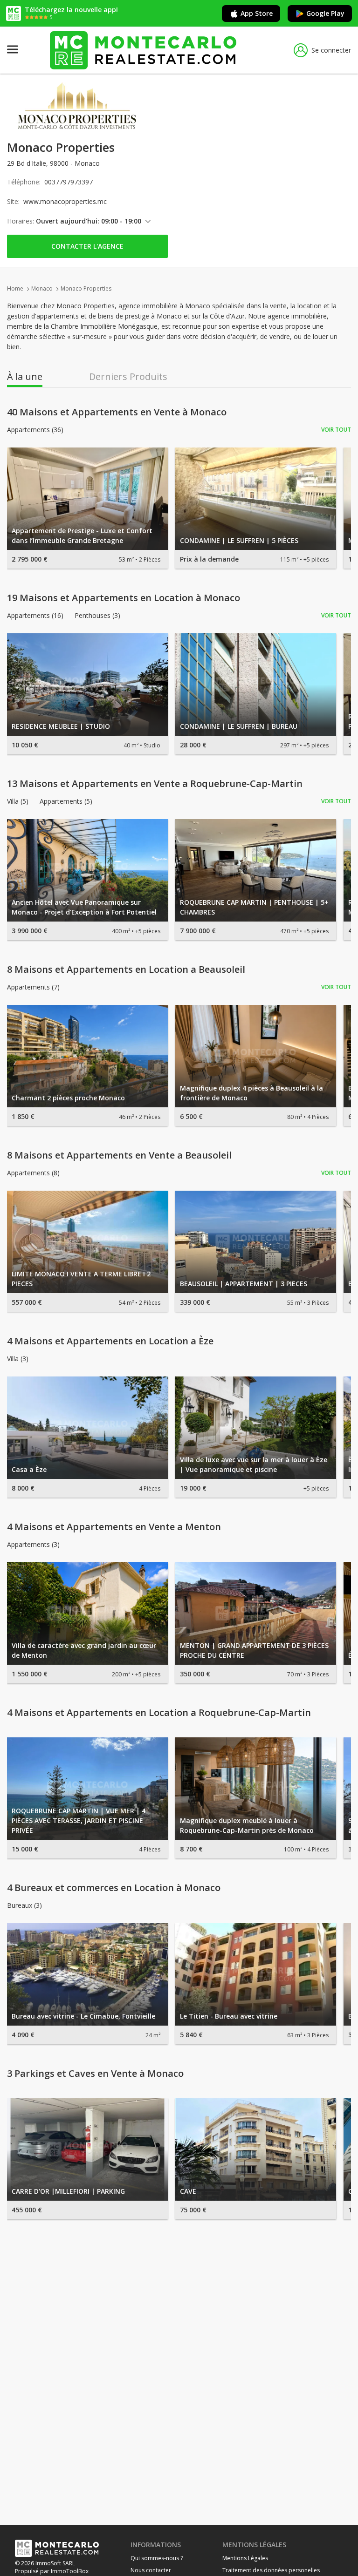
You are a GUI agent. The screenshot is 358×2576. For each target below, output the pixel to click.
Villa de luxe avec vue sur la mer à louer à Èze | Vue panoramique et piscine (254, 1464)
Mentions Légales (245, 2558)
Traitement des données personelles (271, 2570)
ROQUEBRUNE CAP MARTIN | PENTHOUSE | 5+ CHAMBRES (254, 907)
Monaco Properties (86, 288)
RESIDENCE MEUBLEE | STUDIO (61, 726)
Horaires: (21, 221)
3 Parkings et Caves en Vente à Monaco (95, 2074)
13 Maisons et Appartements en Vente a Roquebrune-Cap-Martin (155, 784)
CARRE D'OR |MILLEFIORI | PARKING (68, 2191)
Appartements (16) (35, 616)
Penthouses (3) (97, 616)
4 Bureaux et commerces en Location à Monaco (114, 1888)
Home (15, 288)
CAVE (188, 2191)
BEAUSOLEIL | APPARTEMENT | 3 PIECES (244, 1284)
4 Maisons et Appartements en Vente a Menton (114, 1527)
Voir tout (336, 430)
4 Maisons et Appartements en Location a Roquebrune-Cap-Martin (159, 1713)
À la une (25, 377)
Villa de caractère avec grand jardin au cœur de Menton (84, 1650)
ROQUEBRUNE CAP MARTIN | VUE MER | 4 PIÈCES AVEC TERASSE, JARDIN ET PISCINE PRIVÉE (79, 1820)
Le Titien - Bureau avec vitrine (229, 2016)
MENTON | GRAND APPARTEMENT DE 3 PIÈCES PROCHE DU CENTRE (254, 1650)
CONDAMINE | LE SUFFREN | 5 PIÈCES (239, 540)
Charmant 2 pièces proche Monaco (68, 1098)
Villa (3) (18, 1359)
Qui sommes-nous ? (157, 2558)
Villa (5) (18, 801)
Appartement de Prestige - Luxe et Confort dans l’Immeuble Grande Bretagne (82, 536)
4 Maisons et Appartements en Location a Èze (110, 1341)
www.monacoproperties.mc (65, 201)
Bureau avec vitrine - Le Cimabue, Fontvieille (83, 2016)
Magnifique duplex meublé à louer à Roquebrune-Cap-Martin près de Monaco (247, 1825)
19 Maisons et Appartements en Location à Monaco (124, 598)
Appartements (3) (33, 1545)
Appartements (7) (33, 987)
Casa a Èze (29, 1469)
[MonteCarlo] (143, 50)
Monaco (42, 288)
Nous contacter (151, 2570)
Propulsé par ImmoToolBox (52, 2571)
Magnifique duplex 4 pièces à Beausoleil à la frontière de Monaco (251, 1093)
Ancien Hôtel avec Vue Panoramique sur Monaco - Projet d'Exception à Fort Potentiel (84, 907)
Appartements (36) (35, 430)
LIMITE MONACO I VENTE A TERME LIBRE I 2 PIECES (81, 1279)
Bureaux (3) (24, 1905)
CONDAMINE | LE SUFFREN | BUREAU (239, 726)
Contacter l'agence (87, 246)
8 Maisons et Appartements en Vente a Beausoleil (119, 1155)
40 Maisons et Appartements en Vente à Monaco (117, 412)
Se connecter (331, 50)
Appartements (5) (66, 801)
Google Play (325, 13)
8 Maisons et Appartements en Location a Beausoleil (126, 969)
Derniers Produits (128, 377)
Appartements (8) (33, 1173)
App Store (257, 13)
